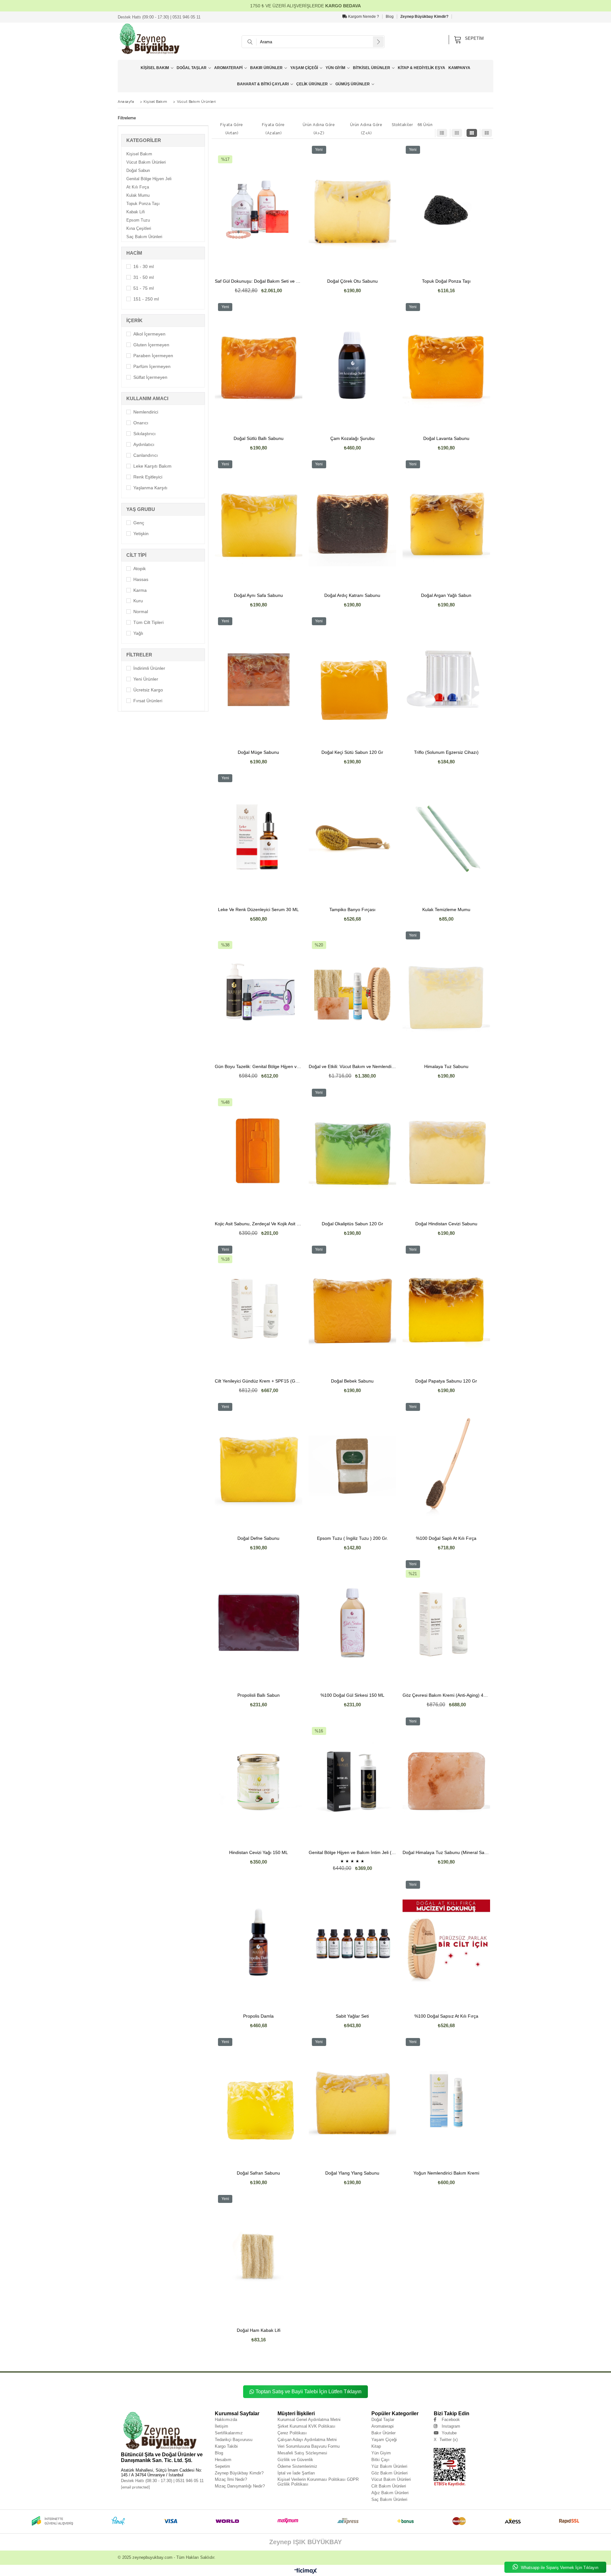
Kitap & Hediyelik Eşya (421, 68)
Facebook (451, 2420)
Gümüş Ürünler (353, 84)
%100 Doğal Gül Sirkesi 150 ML (352, 1695)
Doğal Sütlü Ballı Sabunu (259, 439)
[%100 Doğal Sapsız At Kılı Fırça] (446, 1943)
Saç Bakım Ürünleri (144, 237)
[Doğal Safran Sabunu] (259, 2100)
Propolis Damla (258, 2016)
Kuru (138, 601)
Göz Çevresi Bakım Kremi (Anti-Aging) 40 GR (446, 1695)
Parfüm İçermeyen (152, 366)
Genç (139, 523)
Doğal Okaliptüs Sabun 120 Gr (352, 1224)
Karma (140, 590)
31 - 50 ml (144, 277)
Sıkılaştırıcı (144, 434)
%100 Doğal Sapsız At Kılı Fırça (446, 2016)
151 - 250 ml (146, 299)
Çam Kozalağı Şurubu (352, 439)
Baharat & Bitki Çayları (263, 84)
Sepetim (222, 2466)
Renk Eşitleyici (148, 477)
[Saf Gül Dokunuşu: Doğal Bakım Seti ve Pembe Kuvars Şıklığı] (259, 208)
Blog (390, 17)
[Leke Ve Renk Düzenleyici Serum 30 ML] (259, 837)
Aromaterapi (228, 68)
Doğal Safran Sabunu (258, 2173)
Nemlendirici (146, 412)
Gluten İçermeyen (151, 345)
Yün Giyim (335, 68)
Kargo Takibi (226, 2446)
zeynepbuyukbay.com (152, 2557)
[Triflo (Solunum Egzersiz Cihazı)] (446, 680)
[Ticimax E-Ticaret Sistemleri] (306, 2571)
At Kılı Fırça (138, 187)
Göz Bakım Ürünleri (390, 2473)
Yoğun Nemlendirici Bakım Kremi (446, 2173)
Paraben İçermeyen (153, 356)
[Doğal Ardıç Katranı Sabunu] (352, 523)
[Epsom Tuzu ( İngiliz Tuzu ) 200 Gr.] (352, 1465)
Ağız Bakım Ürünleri (390, 2493)
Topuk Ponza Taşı (143, 204)
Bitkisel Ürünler (372, 68)
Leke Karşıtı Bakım (152, 466)
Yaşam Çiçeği (304, 68)
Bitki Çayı (380, 2460)
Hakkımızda (226, 2420)
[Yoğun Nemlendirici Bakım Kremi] (446, 2100)
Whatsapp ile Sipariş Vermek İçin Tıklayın (559, 2568)
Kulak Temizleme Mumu (446, 910)
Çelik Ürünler (312, 84)
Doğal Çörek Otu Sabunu (352, 281)
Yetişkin (141, 534)
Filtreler (139, 655)
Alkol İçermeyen (149, 334)
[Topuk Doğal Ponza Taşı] (446, 208)
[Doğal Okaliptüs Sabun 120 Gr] (352, 1151)
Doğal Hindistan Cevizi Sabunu (446, 1224)
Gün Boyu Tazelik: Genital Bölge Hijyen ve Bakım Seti (259, 1067)
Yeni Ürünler (146, 679)
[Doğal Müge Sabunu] (259, 680)
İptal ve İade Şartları (296, 2473)
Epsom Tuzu (138, 220)
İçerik (134, 320)
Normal (141, 612)
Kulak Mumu (138, 195)
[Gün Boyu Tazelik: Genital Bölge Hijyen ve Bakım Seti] (259, 994)
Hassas (141, 579)
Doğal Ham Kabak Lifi (259, 2330)
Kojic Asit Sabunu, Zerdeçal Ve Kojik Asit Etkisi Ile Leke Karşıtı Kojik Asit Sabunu (259, 1224)
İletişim (221, 2426)
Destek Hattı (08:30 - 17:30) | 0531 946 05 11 (162, 2481)
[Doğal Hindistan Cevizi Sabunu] (446, 1151)
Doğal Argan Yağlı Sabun (446, 595)
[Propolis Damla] (259, 1943)
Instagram (451, 2426)
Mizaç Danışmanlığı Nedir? (240, 2486)
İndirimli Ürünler (149, 668)
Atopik (140, 569)
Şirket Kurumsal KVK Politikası (306, 2426)
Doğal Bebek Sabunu (352, 1381)
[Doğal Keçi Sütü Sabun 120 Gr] (352, 680)
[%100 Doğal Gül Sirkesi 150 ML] (352, 1623)
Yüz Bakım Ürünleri (389, 2466)
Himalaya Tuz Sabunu (446, 1067)
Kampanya (459, 68)
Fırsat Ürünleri (148, 701)
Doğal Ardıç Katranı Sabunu (352, 595)
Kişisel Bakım (155, 68)
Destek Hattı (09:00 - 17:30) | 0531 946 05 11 (159, 17)
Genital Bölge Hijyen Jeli (149, 179)
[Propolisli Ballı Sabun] (259, 1623)
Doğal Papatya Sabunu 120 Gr (446, 1381)
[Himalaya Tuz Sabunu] (446, 994)
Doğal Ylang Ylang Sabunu (352, 2173)
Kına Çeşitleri (139, 228)
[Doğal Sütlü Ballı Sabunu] (259, 365)
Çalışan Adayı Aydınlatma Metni (307, 2440)
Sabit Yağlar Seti (352, 2016)
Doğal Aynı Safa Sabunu (258, 595)
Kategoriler (144, 140)
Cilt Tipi (136, 555)
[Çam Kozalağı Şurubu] (352, 365)
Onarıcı (141, 423)
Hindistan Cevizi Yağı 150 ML (259, 1853)
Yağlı (138, 633)
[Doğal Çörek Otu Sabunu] (352, 208)
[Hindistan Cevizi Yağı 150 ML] (259, 1780)
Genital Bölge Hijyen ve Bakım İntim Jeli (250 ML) (352, 1853)
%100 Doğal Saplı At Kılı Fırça (446, 1538)
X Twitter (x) (446, 2440)
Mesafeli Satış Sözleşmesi (302, 2453)
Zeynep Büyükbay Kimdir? (424, 17)
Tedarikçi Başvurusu (234, 2440)
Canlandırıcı (146, 455)
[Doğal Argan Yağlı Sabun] (446, 523)
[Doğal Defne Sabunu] (259, 1465)
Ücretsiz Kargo (148, 690)
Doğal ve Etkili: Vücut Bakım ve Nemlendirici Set (352, 1067)
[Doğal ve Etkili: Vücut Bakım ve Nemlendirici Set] (352, 994)
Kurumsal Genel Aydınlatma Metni (309, 2420)
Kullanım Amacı (147, 398)
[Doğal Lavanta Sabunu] (446, 365)
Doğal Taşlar (192, 68)
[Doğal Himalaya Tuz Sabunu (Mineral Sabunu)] (446, 1780)
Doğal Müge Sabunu (258, 752)
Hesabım (223, 2460)
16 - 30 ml (144, 266)
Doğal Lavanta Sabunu (446, 439)
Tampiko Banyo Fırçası (352, 910)
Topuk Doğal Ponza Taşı (446, 281)
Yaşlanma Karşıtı (150, 488)
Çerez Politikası (292, 2433)
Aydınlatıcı (144, 444)
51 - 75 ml (144, 288)
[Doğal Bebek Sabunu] (352, 1308)
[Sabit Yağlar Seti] (352, 1943)
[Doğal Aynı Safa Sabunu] (259, 523)
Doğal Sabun (138, 170)
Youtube (449, 2433)
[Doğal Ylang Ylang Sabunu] (352, 2100)
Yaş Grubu (141, 509)
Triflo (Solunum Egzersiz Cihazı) (446, 752)
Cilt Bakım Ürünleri (389, 2486)
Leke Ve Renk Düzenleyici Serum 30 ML (258, 910)
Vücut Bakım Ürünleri (146, 162)
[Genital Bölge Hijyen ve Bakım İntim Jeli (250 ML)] (352, 1780)
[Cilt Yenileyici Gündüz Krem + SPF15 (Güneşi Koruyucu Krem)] (259, 1308)
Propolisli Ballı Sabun (259, 1695)
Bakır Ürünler (266, 68)
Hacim (134, 253)
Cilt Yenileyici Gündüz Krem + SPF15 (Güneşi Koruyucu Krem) (259, 1381)
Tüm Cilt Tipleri (148, 622)
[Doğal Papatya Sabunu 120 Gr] (446, 1308)
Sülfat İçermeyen (150, 377)
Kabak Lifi (136, 212)
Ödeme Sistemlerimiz (297, 2466)
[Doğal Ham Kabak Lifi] (259, 2257)
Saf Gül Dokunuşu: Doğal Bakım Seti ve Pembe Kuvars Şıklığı (259, 281)
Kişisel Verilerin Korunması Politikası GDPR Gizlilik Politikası (318, 2482)
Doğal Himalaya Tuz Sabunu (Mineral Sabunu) (446, 1853)
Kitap (376, 2446)
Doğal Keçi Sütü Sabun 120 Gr (352, 752)
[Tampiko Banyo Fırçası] (352, 837)
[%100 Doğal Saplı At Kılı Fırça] (446, 1465)
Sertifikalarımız (229, 2433)
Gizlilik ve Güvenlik (295, 2460)
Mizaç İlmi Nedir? (231, 2479)
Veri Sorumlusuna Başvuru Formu (309, 2446)
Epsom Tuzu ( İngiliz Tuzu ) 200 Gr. (352, 1538)
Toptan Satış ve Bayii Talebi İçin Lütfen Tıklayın (309, 2392)
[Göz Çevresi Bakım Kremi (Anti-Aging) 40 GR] (446, 1623)
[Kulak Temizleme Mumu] (446, 837)
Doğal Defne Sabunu (258, 1538)
